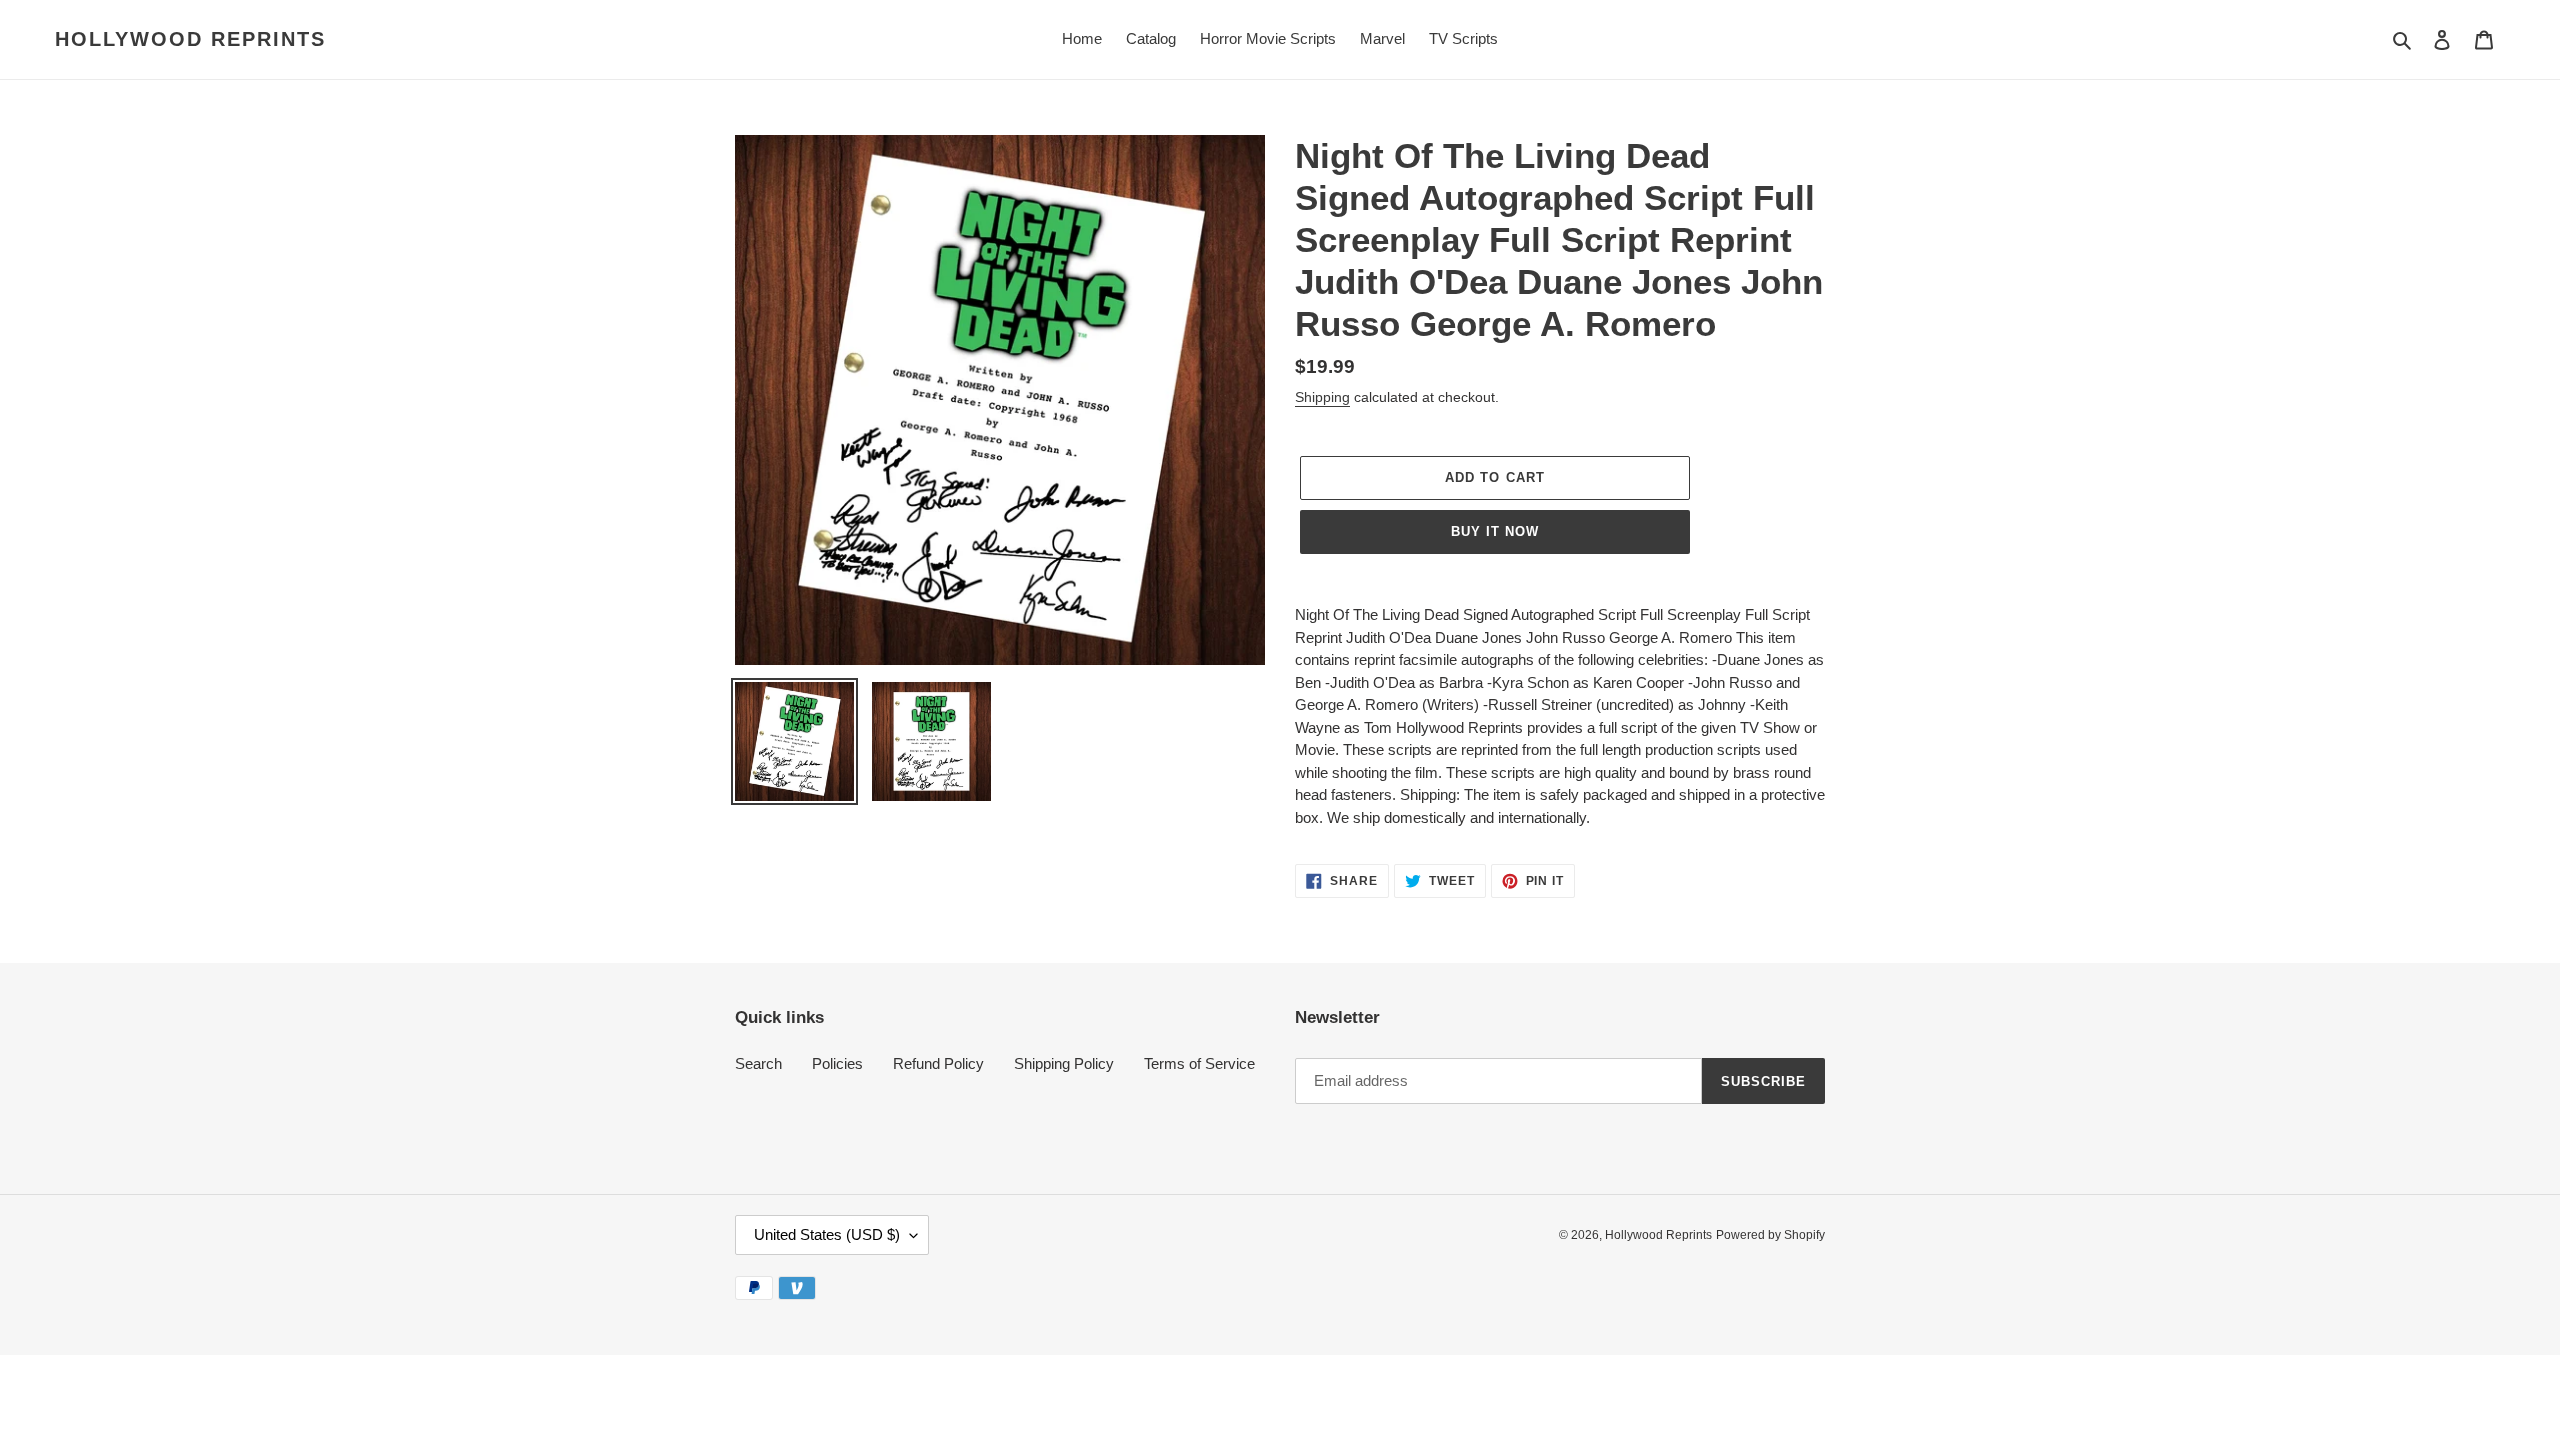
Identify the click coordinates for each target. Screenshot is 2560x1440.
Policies (837, 1063)
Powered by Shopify (1770, 1235)
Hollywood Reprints (190, 39)
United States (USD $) (827, 1234)
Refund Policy (938, 1063)
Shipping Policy (1064, 1063)
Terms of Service (1199, 1063)
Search (758, 1063)
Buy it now (1495, 531)
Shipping (1322, 397)
